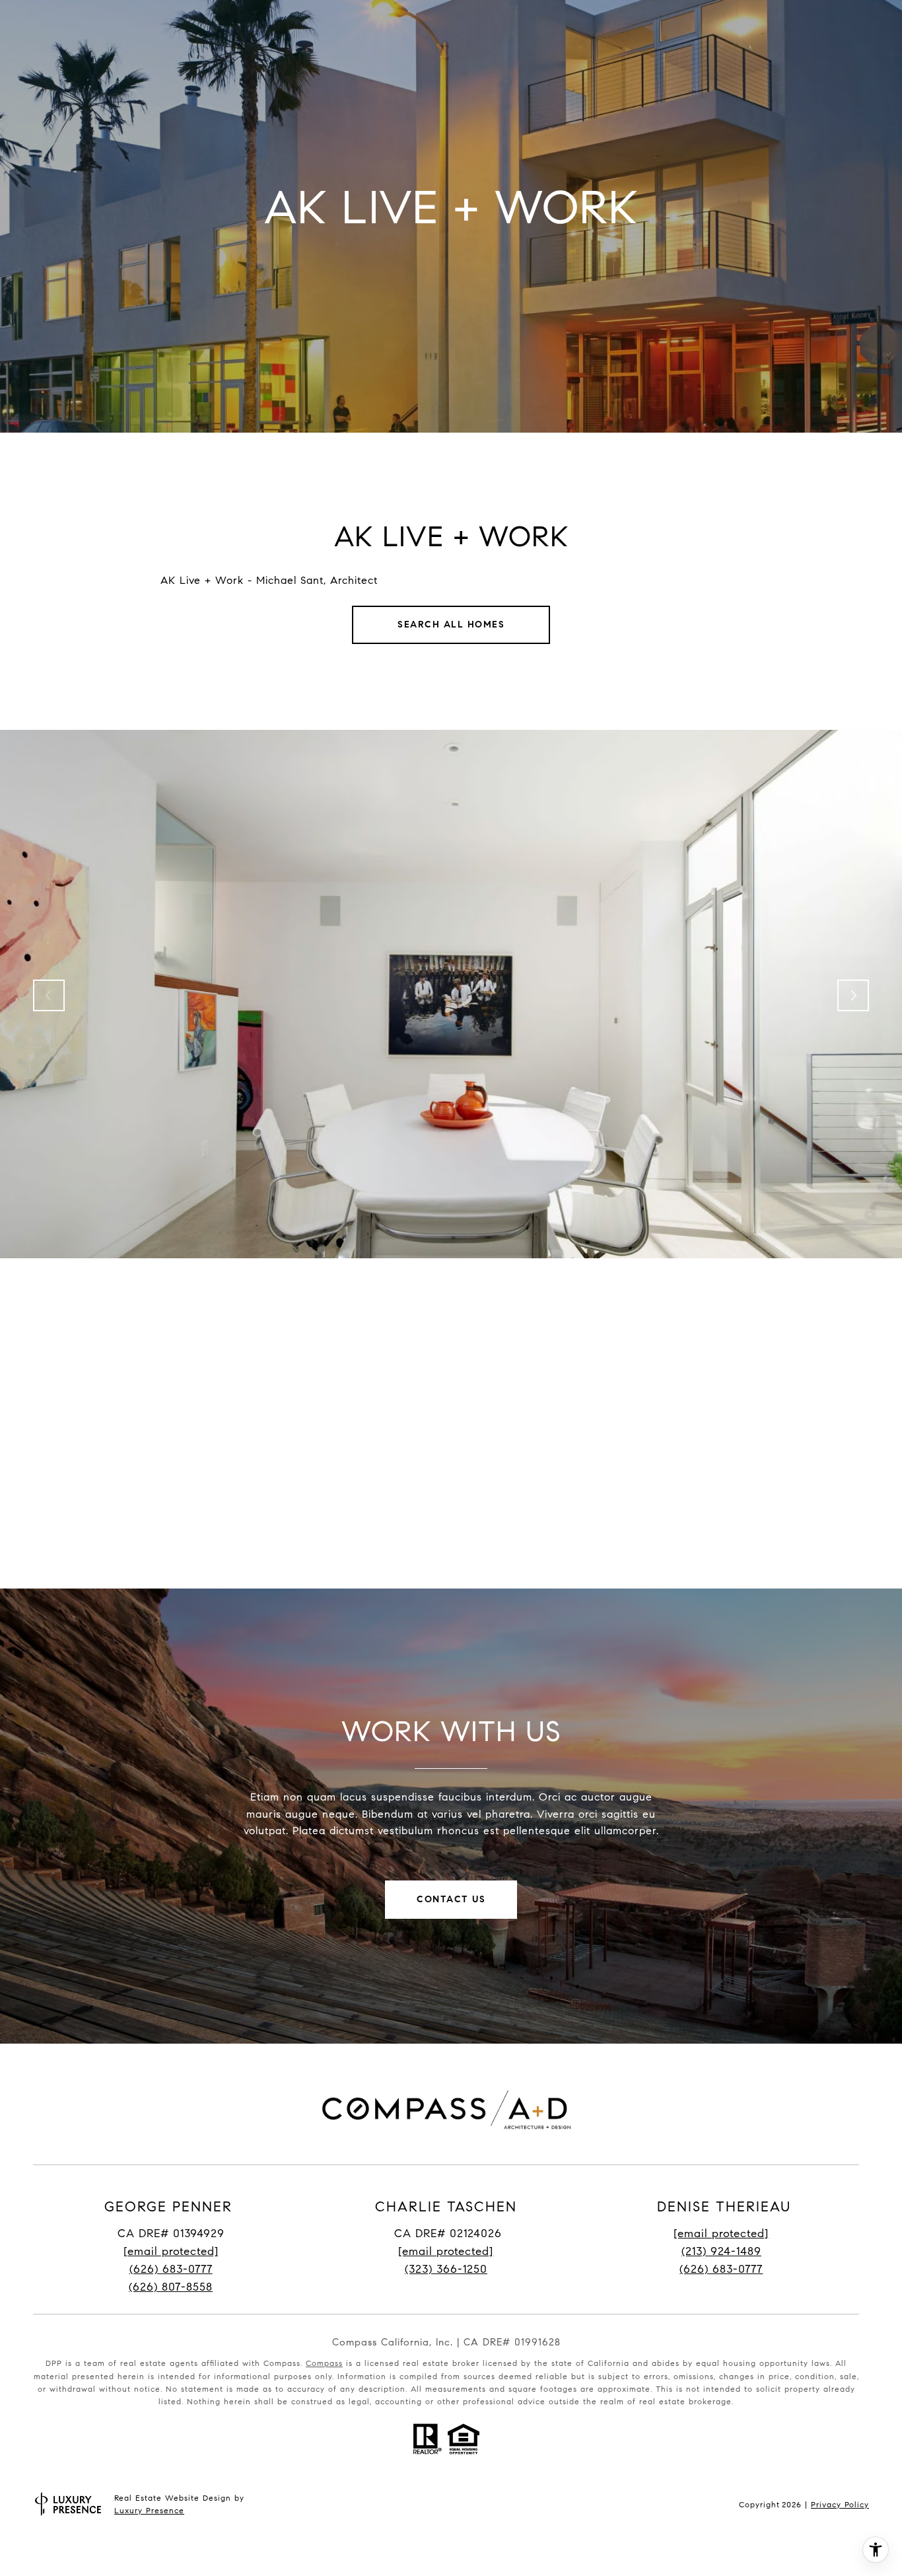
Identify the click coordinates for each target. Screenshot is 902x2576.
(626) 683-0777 (171, 2269)
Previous (49, 995)
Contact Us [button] (451, 1899)
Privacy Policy (840, 2504)
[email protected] (721, 2234)
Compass (324, 2363)
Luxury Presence (149, 2510)
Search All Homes (451, 625)
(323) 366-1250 (446, 2269)
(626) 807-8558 (171, 2287)
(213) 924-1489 (721, 2251)
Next (853, 995)
